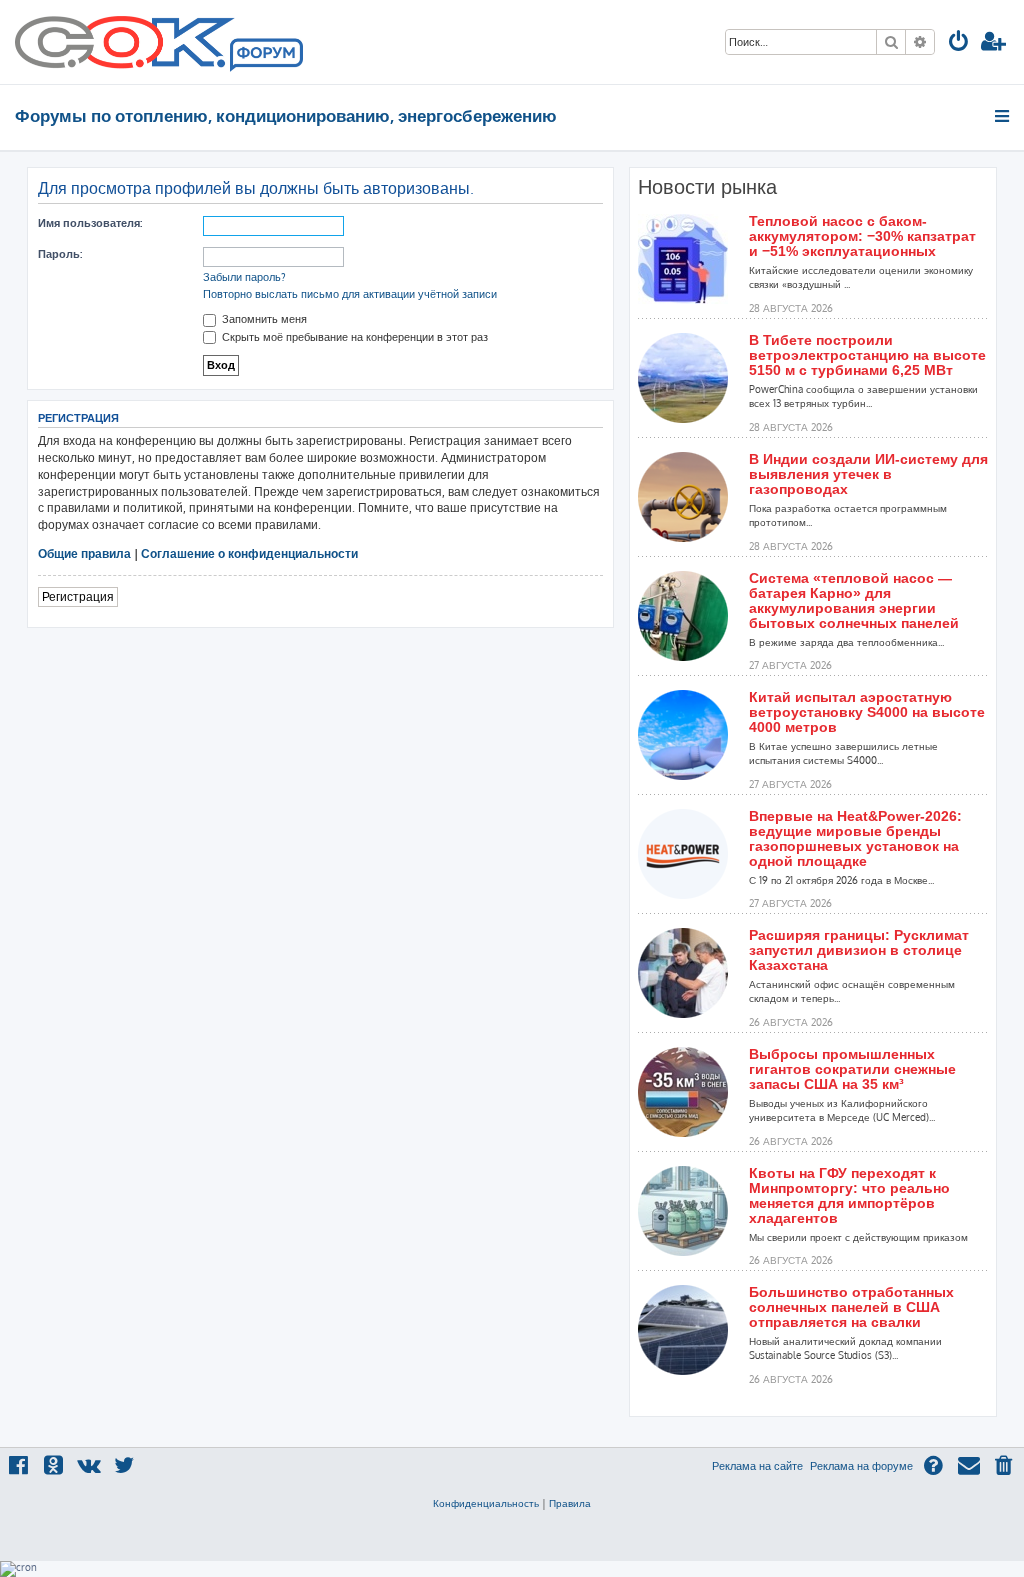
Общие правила (84, 553)
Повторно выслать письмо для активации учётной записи (350, 294)
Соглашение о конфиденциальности (249, 553)
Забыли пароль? (244, 277)
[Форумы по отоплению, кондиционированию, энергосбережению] (265, 56)
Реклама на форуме (861, 1466)
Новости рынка (707, 187)
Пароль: (60, 254)
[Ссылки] (1003, 116)
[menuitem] (959, 43)
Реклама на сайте (757, 1466)
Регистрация (78, 596)
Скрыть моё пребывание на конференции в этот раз (353, 337)
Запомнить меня (263, 319)
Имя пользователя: (90, 223)
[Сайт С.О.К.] (159, 42)
